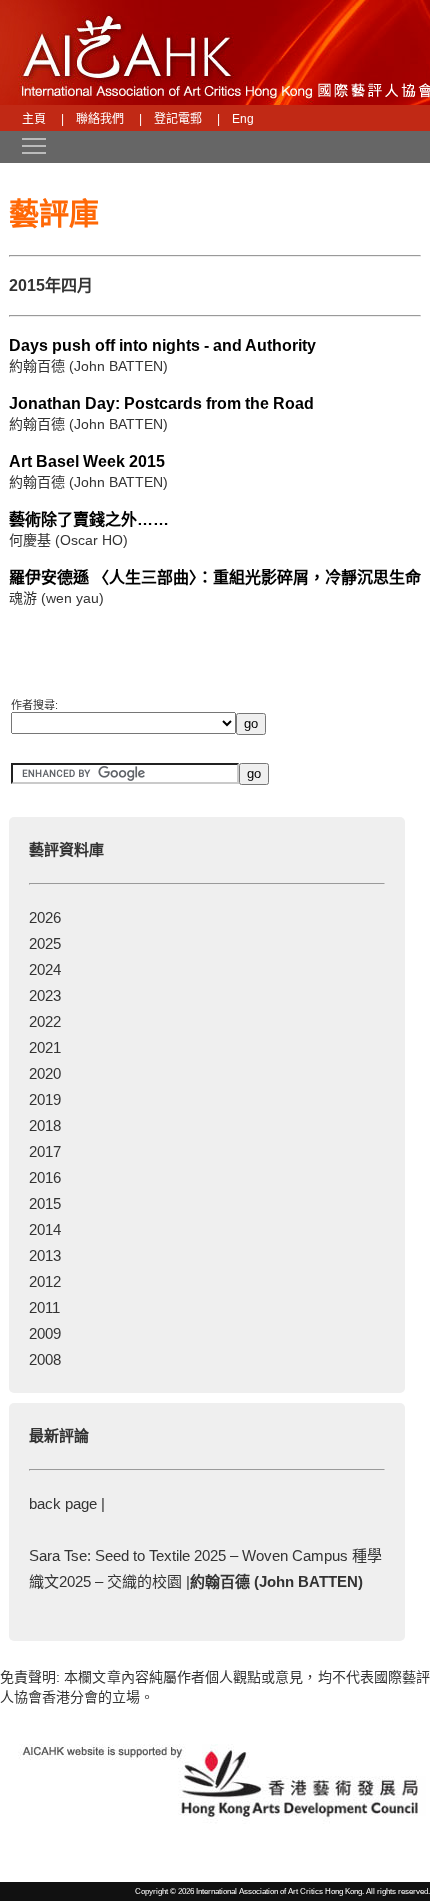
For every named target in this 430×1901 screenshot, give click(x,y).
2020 (45, 1073)
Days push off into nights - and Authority (162, 345)
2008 (45, 1359)
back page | (67, 1503)
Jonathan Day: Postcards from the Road (161, 403)
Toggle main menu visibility (24, 145)
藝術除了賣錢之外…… (89, 519)
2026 (45, 917)
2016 (45, 1177)
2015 (45, 1203)
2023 (45, 995)
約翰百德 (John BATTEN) (88, 366)
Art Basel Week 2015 (87, 461)
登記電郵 (178, 119)
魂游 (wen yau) (56, 598)
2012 (45, 1281)
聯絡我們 (100, 119)
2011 (44, 1307)
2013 (45, 1255)
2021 (45, 1047)
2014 (45, 1229)
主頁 (34, 119)
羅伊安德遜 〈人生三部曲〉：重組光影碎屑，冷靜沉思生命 (215, 577)
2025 (45, 943)
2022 (45, 1021)
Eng (243, 119)
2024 (45, 969)
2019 (45, 1099)
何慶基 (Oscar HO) (68, 540)
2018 (45, 1125)
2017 (45, 1151)
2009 (45, 1333)
